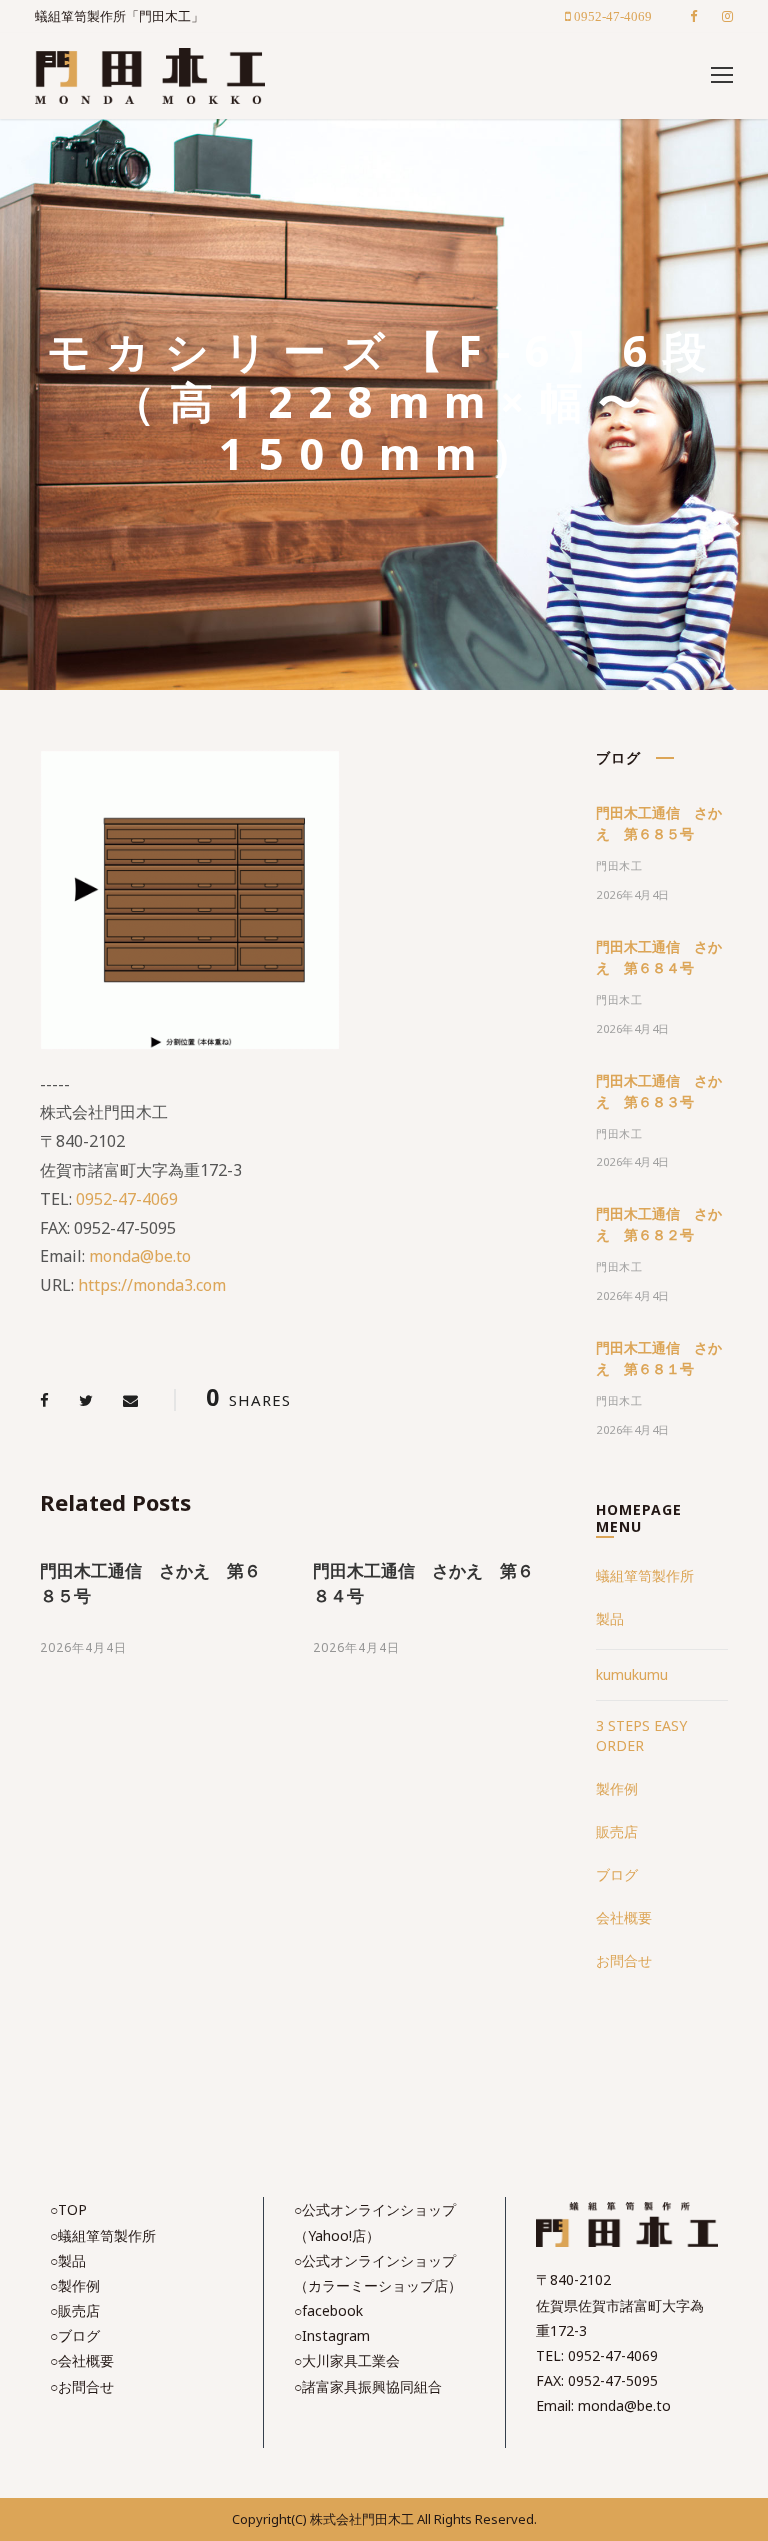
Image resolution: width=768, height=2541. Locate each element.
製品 (610, 1618)
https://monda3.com (152, 1285)
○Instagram (332, 2335)
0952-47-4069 (127, 1199)
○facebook (328, 2310)
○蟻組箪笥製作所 (103, 2235)
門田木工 (619, 865)
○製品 (68, 2260)
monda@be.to (140, 1256)
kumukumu (632, 1674)
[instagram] (727, 16)
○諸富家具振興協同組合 (368, 2386)
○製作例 (75, 2285)
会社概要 (624, 1917)
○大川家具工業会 (347, 2360)
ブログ (617, 1874)
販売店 (617, 1831)
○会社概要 (82, 2360)
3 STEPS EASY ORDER (641, 1735)
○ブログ (75, 2335)
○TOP (68, 2209)
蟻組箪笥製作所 (645, 1575)
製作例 (617, 1788)
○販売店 (75, 2310)
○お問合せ (82, 2386)
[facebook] (693, 16)
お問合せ (624, 1960)
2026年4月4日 (83, 1647)
